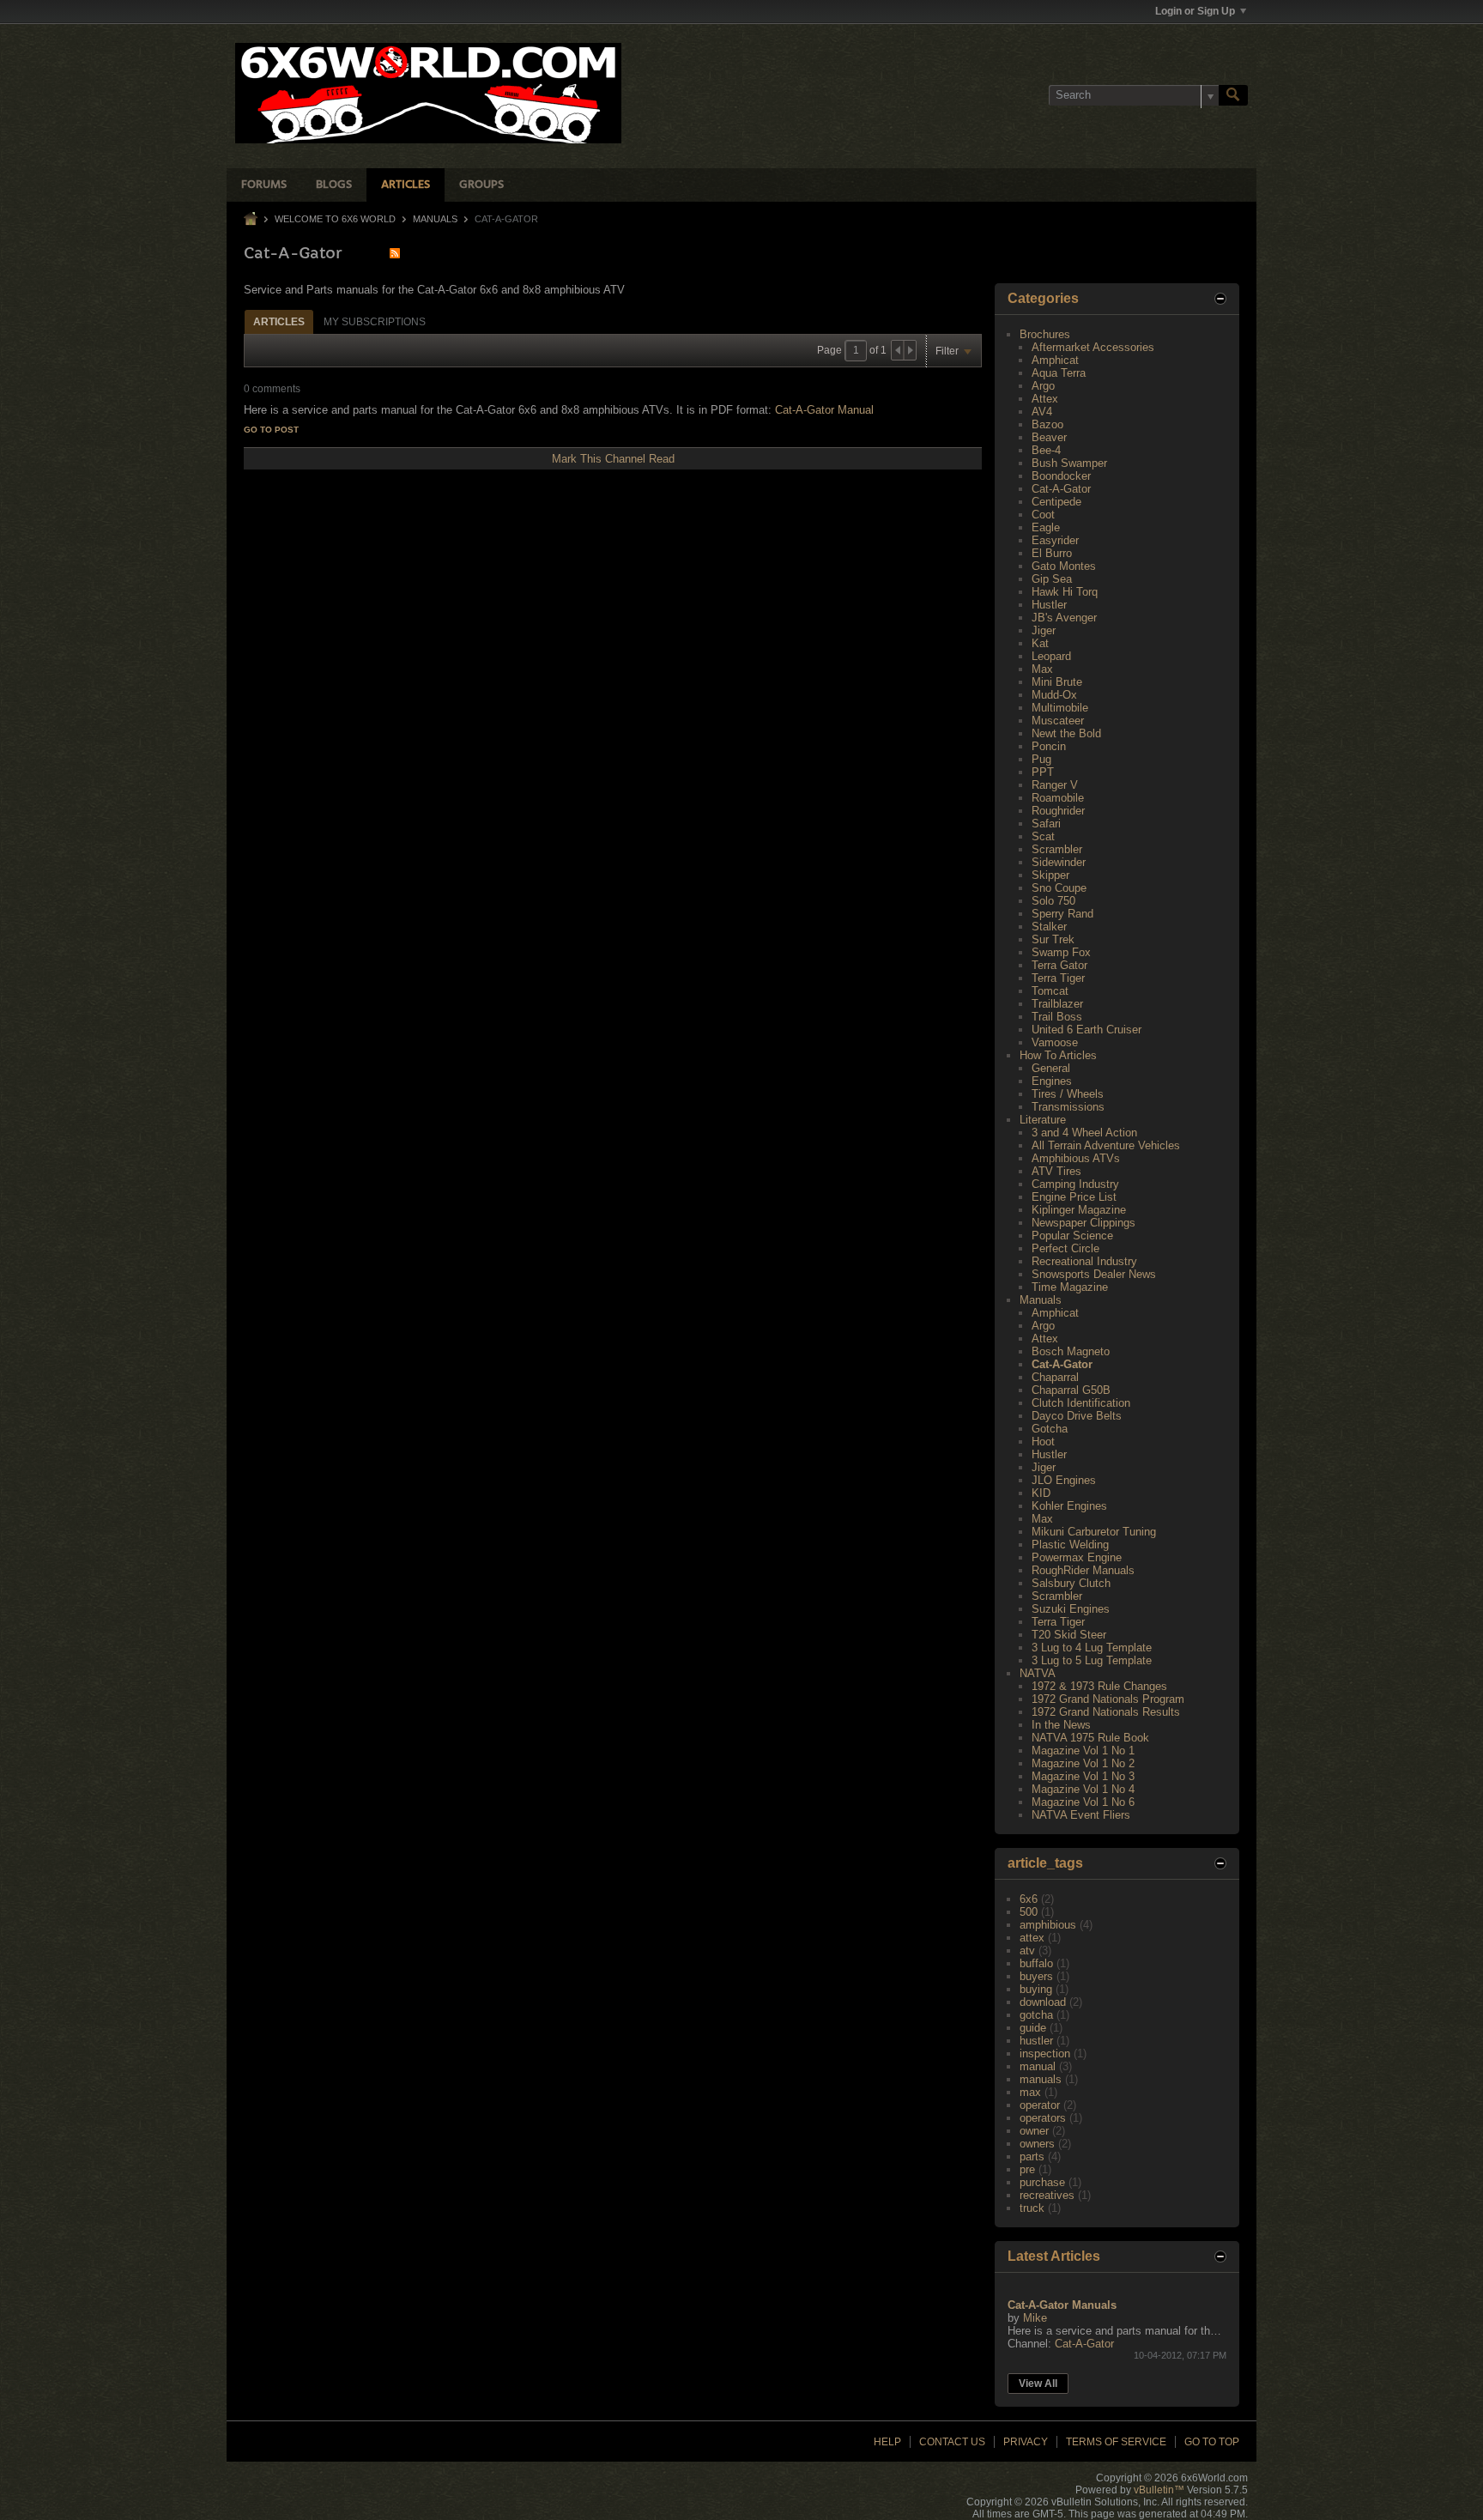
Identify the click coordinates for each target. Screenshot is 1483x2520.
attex (1032, 1938)
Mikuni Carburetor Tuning (1094, 1532)
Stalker (1049, 927)
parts (1032, 2157)
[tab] (279, 321)
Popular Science (1072, 1236)
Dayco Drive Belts (1077, 1416)
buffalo (1036, 1963)
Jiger (1044, 630)
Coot (1043, 515)
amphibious (1048, 1925)
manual (1038, 2066)
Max (1042, 669)
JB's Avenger (1064, 618)
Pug (1041, 759)
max (1030, 2092)
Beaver (1049, 437)
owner (1034, 2131)
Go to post (271, 430)
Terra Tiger (1058, 978)
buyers (1036, 1976)
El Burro (1052, 553)
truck (1032, 2208)
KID (1041, 1493)
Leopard (1051, 656)
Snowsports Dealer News (1094, 1274)
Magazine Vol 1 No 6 (1083, 1802)
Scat (1043, 836)
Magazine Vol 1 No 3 (1083, 1776)
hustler (1036, 2041)
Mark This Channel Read (613, 459)
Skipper (1050, 875)
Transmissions (1068, 1107)
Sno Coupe (1059, 888)
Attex (1045, 399)
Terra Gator (1059, 965)
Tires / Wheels (1068, 1094)
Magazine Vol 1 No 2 (1083, 1763)
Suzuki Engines (1071, 1609)
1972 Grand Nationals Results (1106, 1712)
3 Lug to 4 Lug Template (1092, 1648)
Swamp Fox (1061, 952)
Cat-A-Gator (1061, 489)
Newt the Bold (1066, 733)
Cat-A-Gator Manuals (1062, 2305)
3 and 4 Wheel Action (1084, 1133)
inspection (1045, 2054)
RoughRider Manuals (1083, 1570)
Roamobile (1058, 798)
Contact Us (952, 2442)
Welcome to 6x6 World (335, 219)
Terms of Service (1116, 2442)
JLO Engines (1064, 1480)
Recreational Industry (1084, 1261)
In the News (1061, 1725)
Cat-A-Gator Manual (824, 410)
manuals (1041, 2079)
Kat (1040, 643)
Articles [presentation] (279, 322)
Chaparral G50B (1071, 1390)
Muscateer (1058, 721)
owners (1037, 2144)
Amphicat (1055, 360)
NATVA (1038, 1673)
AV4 (1042, 412)
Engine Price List (1074, 1197)
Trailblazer (1057, 1004)
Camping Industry (1075, 1184)
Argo (1043, 386)
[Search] (1233, 95)
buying (1036, 1989)
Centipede (1056, 502)
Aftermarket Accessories (1093, 347)
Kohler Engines (1069, 1506)
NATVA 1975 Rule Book (1090, 1738)
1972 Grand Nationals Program (1108, 1699)
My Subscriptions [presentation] (375, 322)
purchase (1042, 2182)
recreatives (1047, 2195)
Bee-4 (1046, 450)
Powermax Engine (1077, 1557)
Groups (481, 185)
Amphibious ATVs (1076, 1158)
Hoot (1043, 1442)
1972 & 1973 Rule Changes (1099, 1686)
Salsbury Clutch (1071, 1583)
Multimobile (1060, 708)
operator (1040, 2105)
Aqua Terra (1059, 373)
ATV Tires (1056, 1171)
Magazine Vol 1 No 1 (1083, 1751)
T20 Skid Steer (1069, 1635)
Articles (406, 185)
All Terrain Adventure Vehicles (1106, 1145)
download (1043, 2002)
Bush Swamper (1069, 463)
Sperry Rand (1062, 914)
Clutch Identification (1081, 1403)
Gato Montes (1064, 566)
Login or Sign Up (1195, 11)
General (1051, 1068)
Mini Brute (1057, 682)
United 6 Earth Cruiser (1087, 1030)
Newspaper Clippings (1083, 1223)
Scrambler (1057, 849)
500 (1029, 1912)
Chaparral (1055, 1377)
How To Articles (1058, 1055)
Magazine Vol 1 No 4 (1083, 1789)
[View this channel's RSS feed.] (395, 253)
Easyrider (1055, 540)
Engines (1052, 1081)
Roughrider (1058, 811)
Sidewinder (1059, 862)
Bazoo (1047, 424)
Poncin (1049, 746)
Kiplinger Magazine (1079, 1210)
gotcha (1036, 2015)
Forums (264, 185)
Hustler (1049, 605)
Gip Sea (1052, 579)
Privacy (1026, 2442)
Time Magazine (1070, 1287)
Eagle (1046, 527)
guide (1033, 2028)
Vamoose (1055, 1042)
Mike (1035, 2318)
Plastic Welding (1070, 1545)
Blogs (334, 185)
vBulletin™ (1159, 2490)
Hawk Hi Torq (1065, 592)
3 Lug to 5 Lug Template (1092, 1660)
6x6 (1029, 1899)
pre (1027, 2169)
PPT (1043, 772)
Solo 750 (1053, 901)
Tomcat (1050, 991)
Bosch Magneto (1071, 1351)
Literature (1043, 1120)
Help (887, 2442)
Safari (1046, 824)
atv (1027, 1951)
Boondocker (1061, 476)
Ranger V (1055, 785)
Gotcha (1050, 1429)
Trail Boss (1057, 1017)
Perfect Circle (1065, 1248)
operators (1043, 2118)
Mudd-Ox (1054, 695)
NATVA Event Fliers (1081, 1815)
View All (1038, 2384)
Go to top (1212, 2442)
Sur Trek (1053, 939)
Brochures (1045, 334)
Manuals (435, 219)
